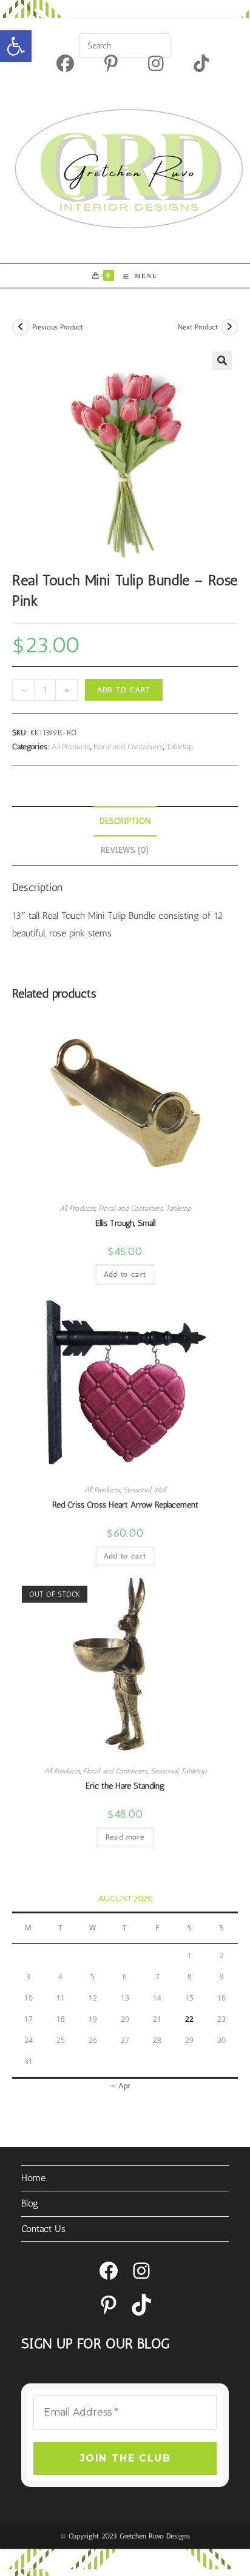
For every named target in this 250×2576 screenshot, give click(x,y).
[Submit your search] (158, 44)
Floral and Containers (128, 747)
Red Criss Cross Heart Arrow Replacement (125, 1505)
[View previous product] (21, 327)
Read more (125, 1837)
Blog (30, 2203)
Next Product (198, 327)
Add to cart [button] (125, 1274)
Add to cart (124, 690)
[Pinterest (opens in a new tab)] (111, 63)
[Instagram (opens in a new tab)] (156, 63)
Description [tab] (125, 821)
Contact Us (43, 2229)
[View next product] (229, 327)
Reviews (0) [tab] (125, 850)
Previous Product (58, 327)
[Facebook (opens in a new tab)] (65, 63)
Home (33, 2178)
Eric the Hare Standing (125, 1786)
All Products (71, 747)
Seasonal (137, 1490)
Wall (160, 1490)
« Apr (120, 2086)
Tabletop (180, 747)
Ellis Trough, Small (125, 1223)
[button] (16, 46)
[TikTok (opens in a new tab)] (194, 63)
